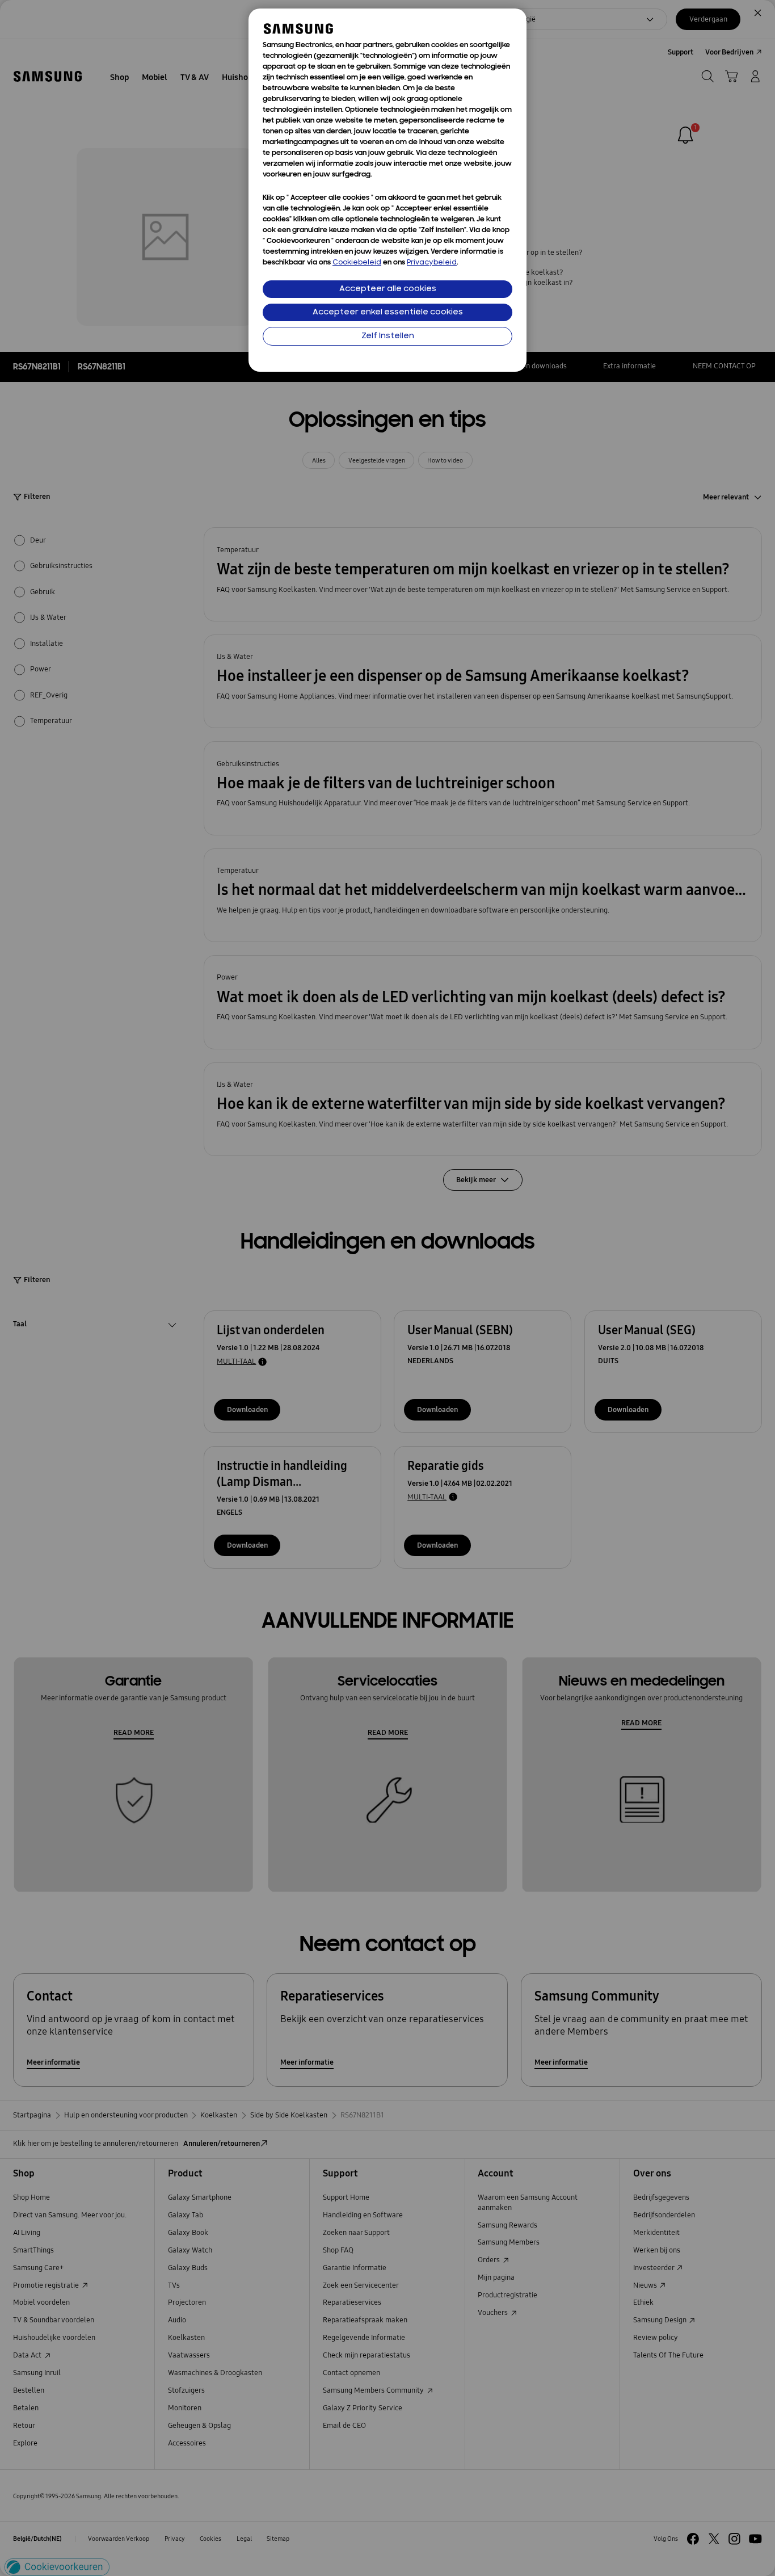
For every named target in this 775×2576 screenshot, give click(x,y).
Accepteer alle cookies (388, 289)
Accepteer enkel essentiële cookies (388, 312)
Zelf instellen (388, 336)
